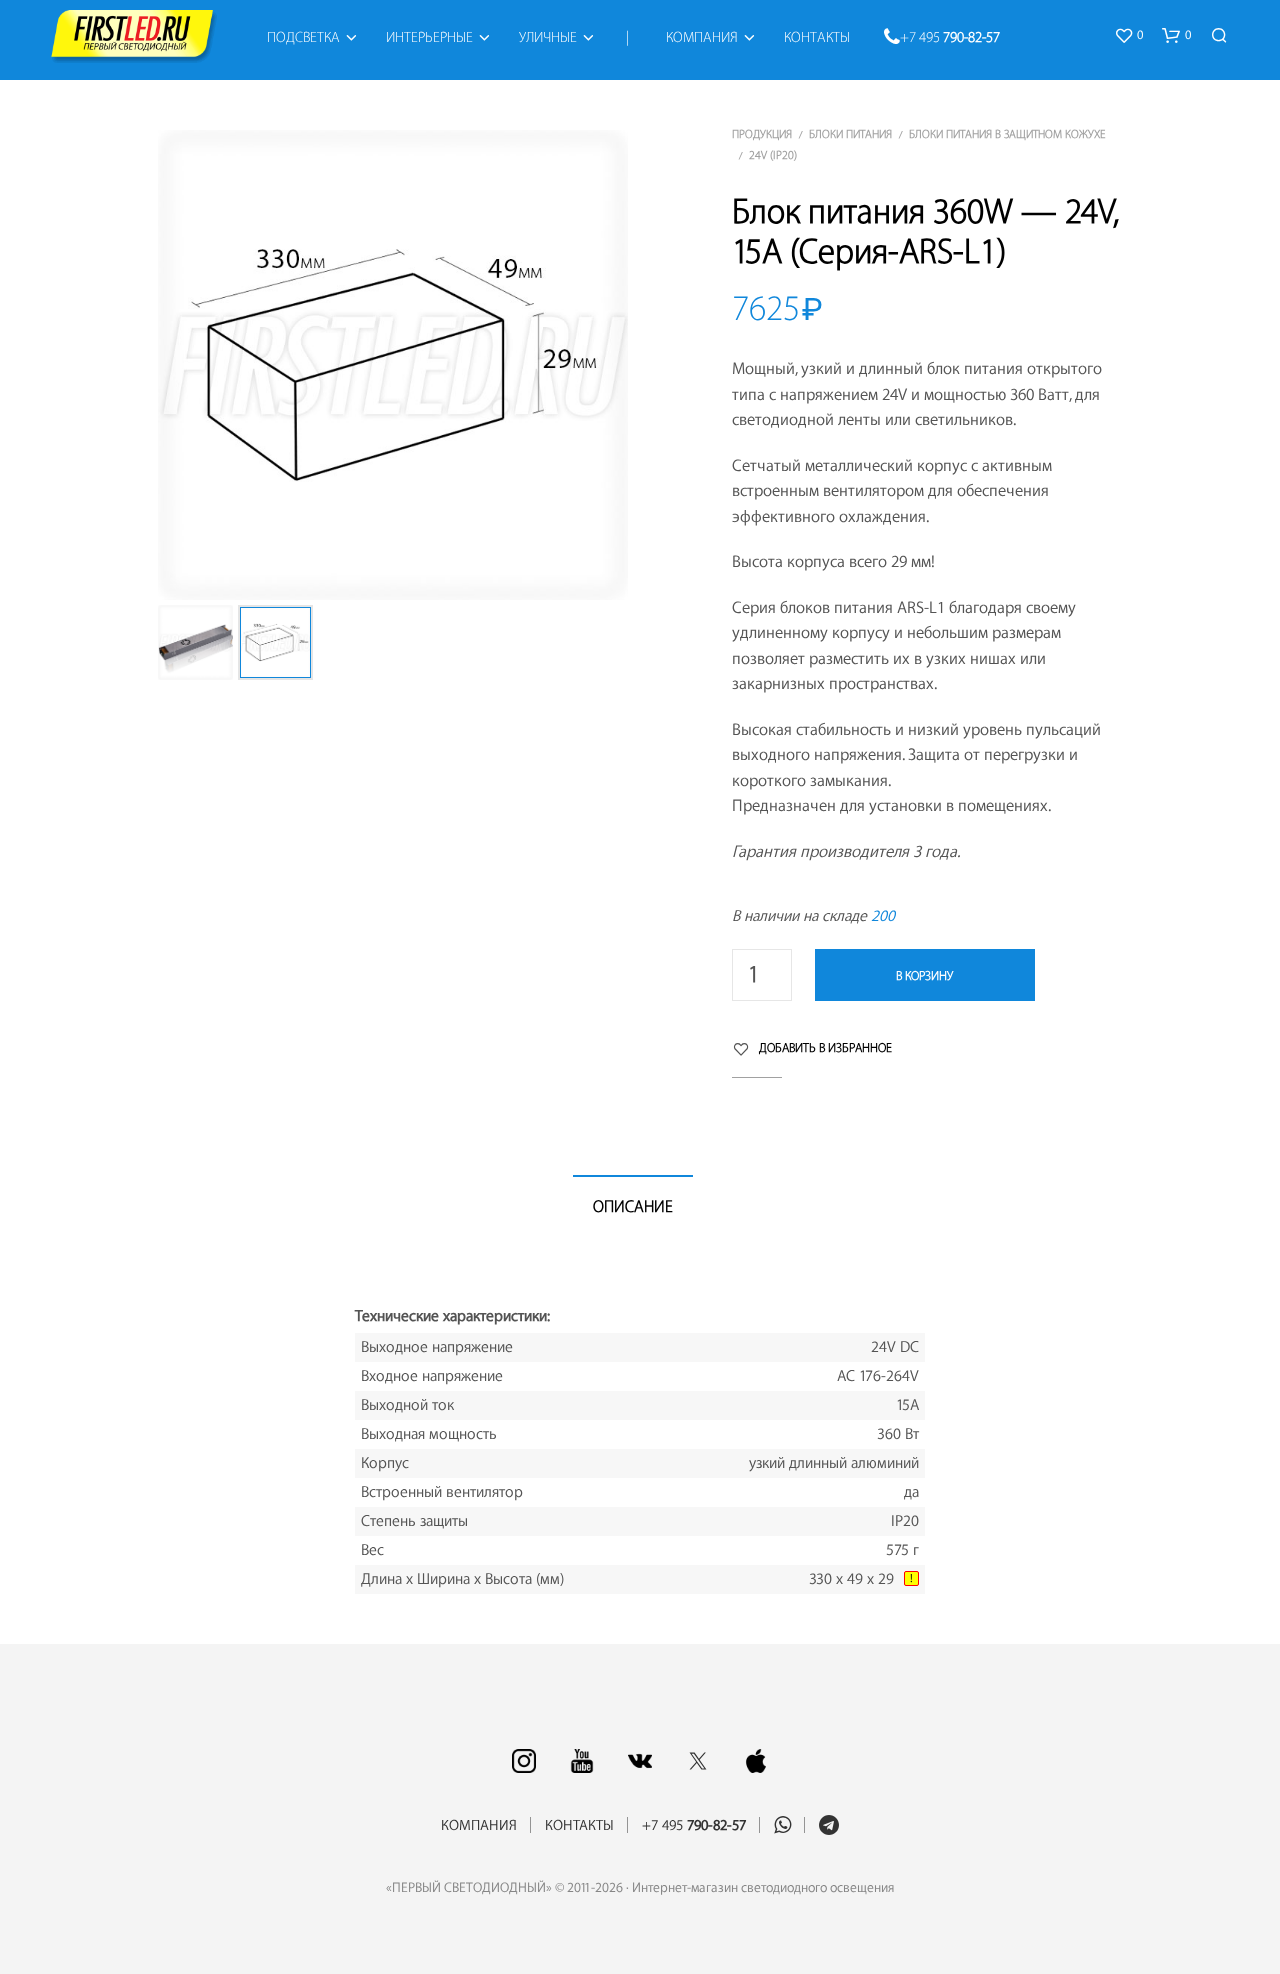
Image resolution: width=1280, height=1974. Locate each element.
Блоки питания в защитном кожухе (1007, 134)
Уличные (548, 38)
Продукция (762, 134)
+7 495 (950, 38)
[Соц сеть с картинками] (524, 1761)
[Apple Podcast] (756, 1761)
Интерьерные (429, 38)
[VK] (640, 1761)
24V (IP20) (773, 155)
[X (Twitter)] (698, 1761)
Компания (702, 38)
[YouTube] (582, 1761)
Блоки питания (850, 134)
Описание (633, 1207)
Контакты (817, 38)
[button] (1128, 36)
